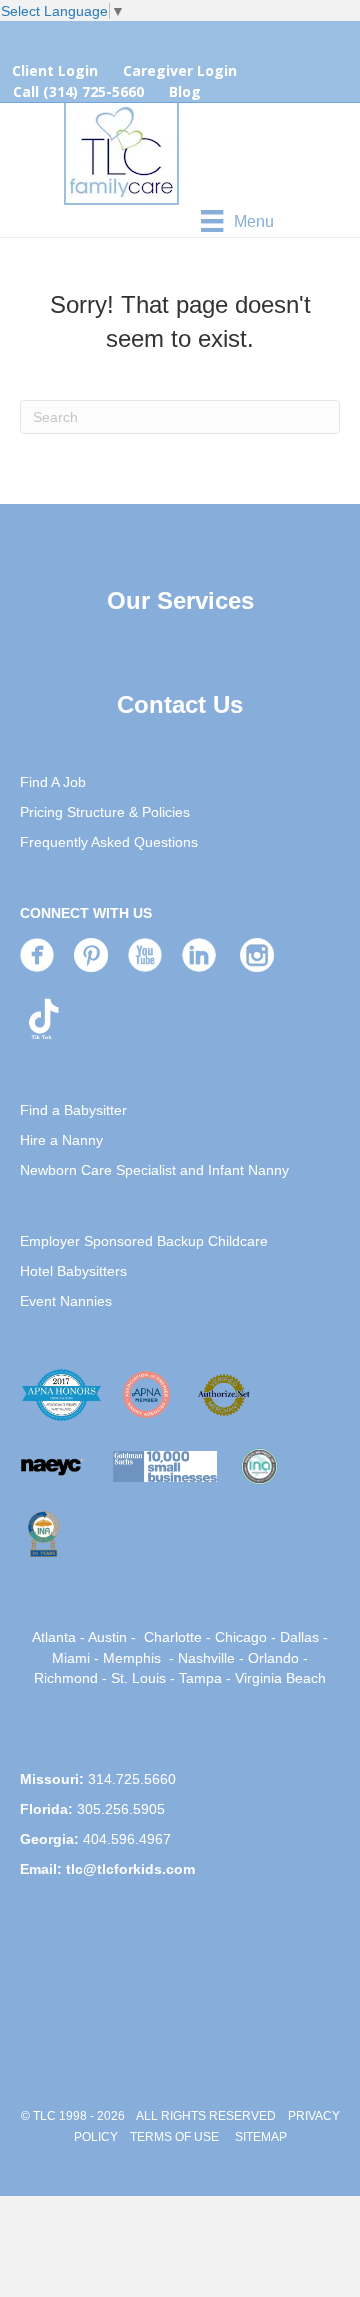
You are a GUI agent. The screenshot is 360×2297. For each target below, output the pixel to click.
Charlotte (173, 1637)
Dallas (299, 1637)
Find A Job (53, 782)
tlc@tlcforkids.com (130, 1869)
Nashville (206, 1658)
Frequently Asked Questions (109, 842)
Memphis (132, 1658)
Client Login (55, 70)
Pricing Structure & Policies (105, 812)
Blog (185, 91)
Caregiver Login (180, 70)
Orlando (273, 1658)
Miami (71, 1658)
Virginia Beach (280, 1678)
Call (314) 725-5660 (78, 91)
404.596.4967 (127, 1839)
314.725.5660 (132, 1779)
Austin (107, 1637)
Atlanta (54, 1637)
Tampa (200, 1678)
